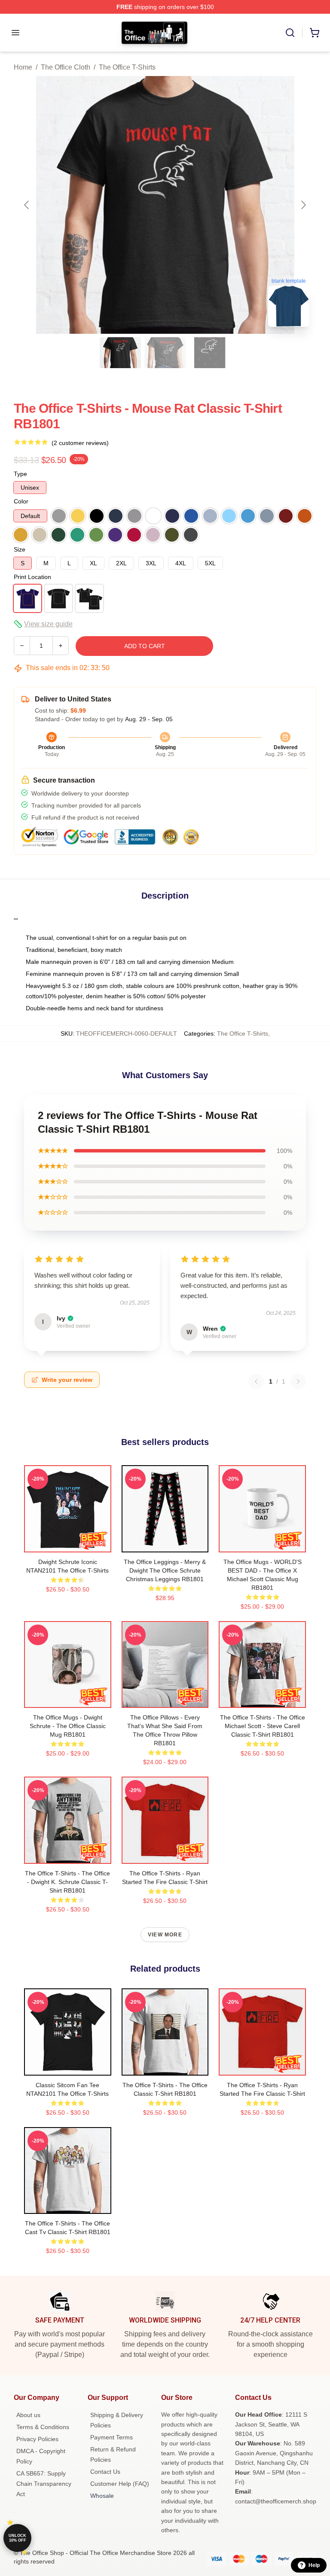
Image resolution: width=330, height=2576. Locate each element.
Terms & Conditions (43, 2427)
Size (20, 549)
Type (20, 474)
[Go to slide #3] (210, 353)
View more (165, 1935)
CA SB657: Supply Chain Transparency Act (44, 2484)
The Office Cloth (66, 67)
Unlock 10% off (17, 2538)
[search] (290, 33)
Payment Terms (112, 2437)
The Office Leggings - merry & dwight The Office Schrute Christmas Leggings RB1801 (165, 1570)
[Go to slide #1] (120, 353)
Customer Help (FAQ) (120, 2484)
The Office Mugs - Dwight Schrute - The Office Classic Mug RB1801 (68, 1726)
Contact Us (105, 2472)
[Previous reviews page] (256, 1381)
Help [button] (314, 2565)
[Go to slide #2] (165, 353)
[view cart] (315, 33)
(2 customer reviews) (80, 443)
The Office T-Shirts (127, 67)
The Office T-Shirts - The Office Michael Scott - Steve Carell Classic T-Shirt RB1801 (263, 1726)
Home (23, 67)
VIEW (68, 1544)
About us (28, 2415)
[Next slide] (303, 205)
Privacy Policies (37, 2439)
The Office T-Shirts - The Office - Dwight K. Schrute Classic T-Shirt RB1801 (67, 1882)
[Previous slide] (27, 205)
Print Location (32, 577)
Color (21, 501)
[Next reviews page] (298, 1381)
